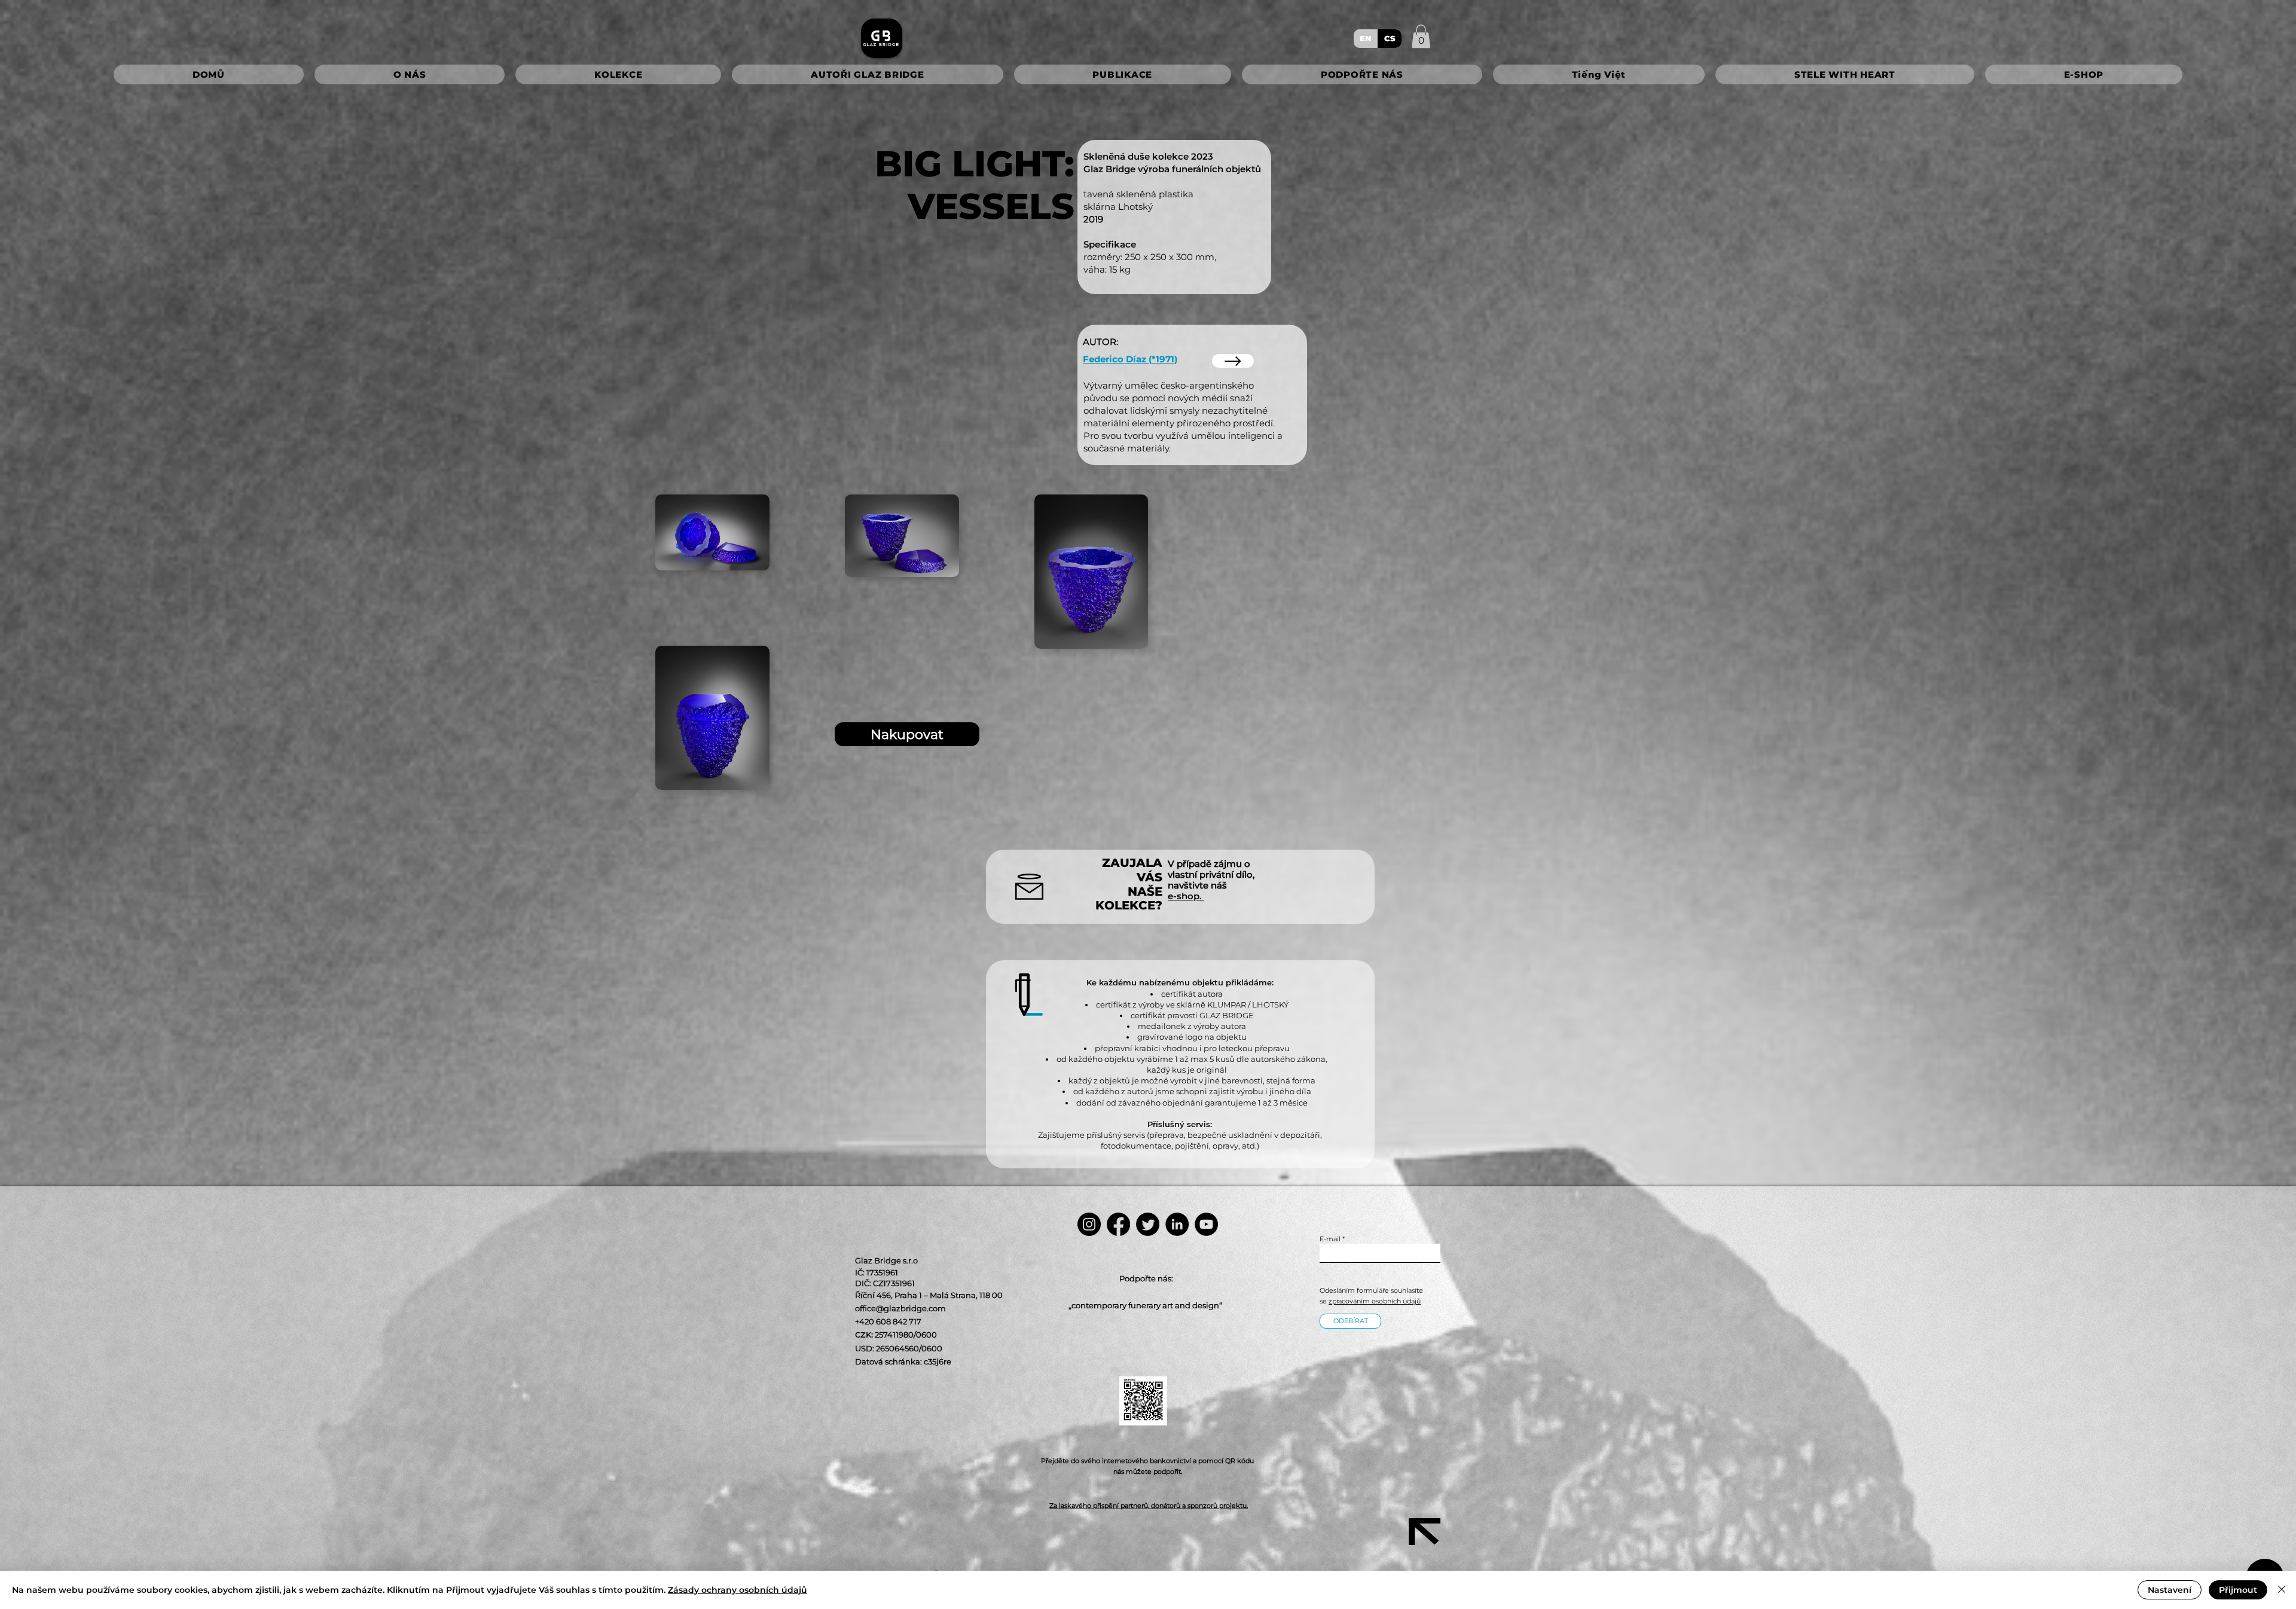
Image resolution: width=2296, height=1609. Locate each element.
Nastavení (2170, 1590)
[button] (1421, 36)
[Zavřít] (2282, 1590)
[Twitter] (1148, 1224)
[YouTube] (1206, 1224)
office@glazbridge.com (900, 1308)
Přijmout (2238, 1590)
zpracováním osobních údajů (1375, 1301)
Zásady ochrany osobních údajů (738, 1590)
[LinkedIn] (1177, 1224)
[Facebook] (1118, 1224)
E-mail (1330, 1239)
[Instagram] (1089, 1224)
